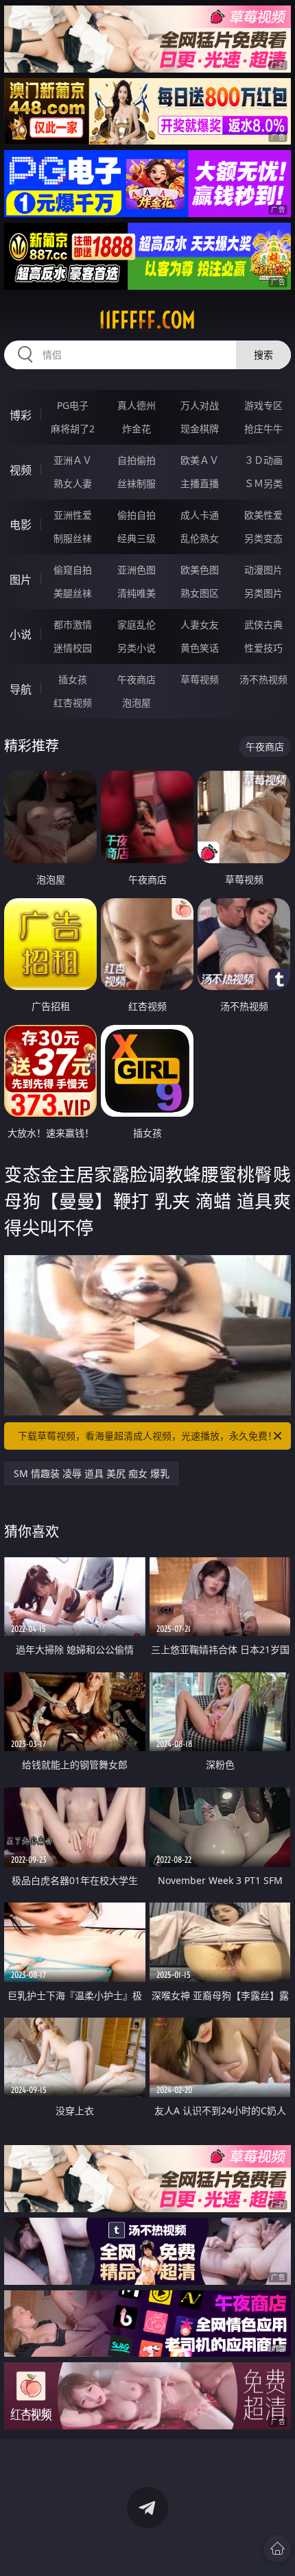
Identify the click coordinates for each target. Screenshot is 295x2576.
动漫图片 (263, 570)
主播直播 (200, 483)
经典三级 (137, 538)
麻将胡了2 (73, 429)
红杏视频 (73, 703)
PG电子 (73, 405)
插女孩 (73, 679)
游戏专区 (263, 405)
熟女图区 (200, 593)
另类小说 (137, 648)
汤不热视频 (263, 679)
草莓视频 (200, 679)
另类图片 (263, 593)
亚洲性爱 (73, 515)
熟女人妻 (73, 483)
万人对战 (200, 405)
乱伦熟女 (200, 538)
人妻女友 (200, 624)
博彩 (21, 415)
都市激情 (73, 624)
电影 (21, 525)
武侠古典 (263, 624)
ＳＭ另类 (263, 483)
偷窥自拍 (73, 570)
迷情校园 (73, 648)
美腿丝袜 (73, 593)
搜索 (263, 355)
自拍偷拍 (137, 460)
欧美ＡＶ (200, 460)
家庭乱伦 (137, 624)
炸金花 (137, 429)
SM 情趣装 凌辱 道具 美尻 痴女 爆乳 (92, 1473)
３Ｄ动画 (263, 460)
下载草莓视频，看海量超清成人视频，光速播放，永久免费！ (147, 1436)
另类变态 (263, 538)
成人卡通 (200, 515)
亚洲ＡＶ (73, 460)
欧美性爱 (263, 515)
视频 (21, 470)
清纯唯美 (137, 593)
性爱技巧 (263, 648)
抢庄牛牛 (263, 429)
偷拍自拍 (137, 515)
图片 (21, 580)
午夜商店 (137, 679)
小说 (21, 634)
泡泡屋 (137, 703)
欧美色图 (200, 570)
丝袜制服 (137, 483)
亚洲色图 (137, 570)
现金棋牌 (200, 429)
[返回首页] (277, 2549)
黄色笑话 (200, 648)
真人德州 (137, 405)
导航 (21, 689)
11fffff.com (147, 320)
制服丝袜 (73, 538)
